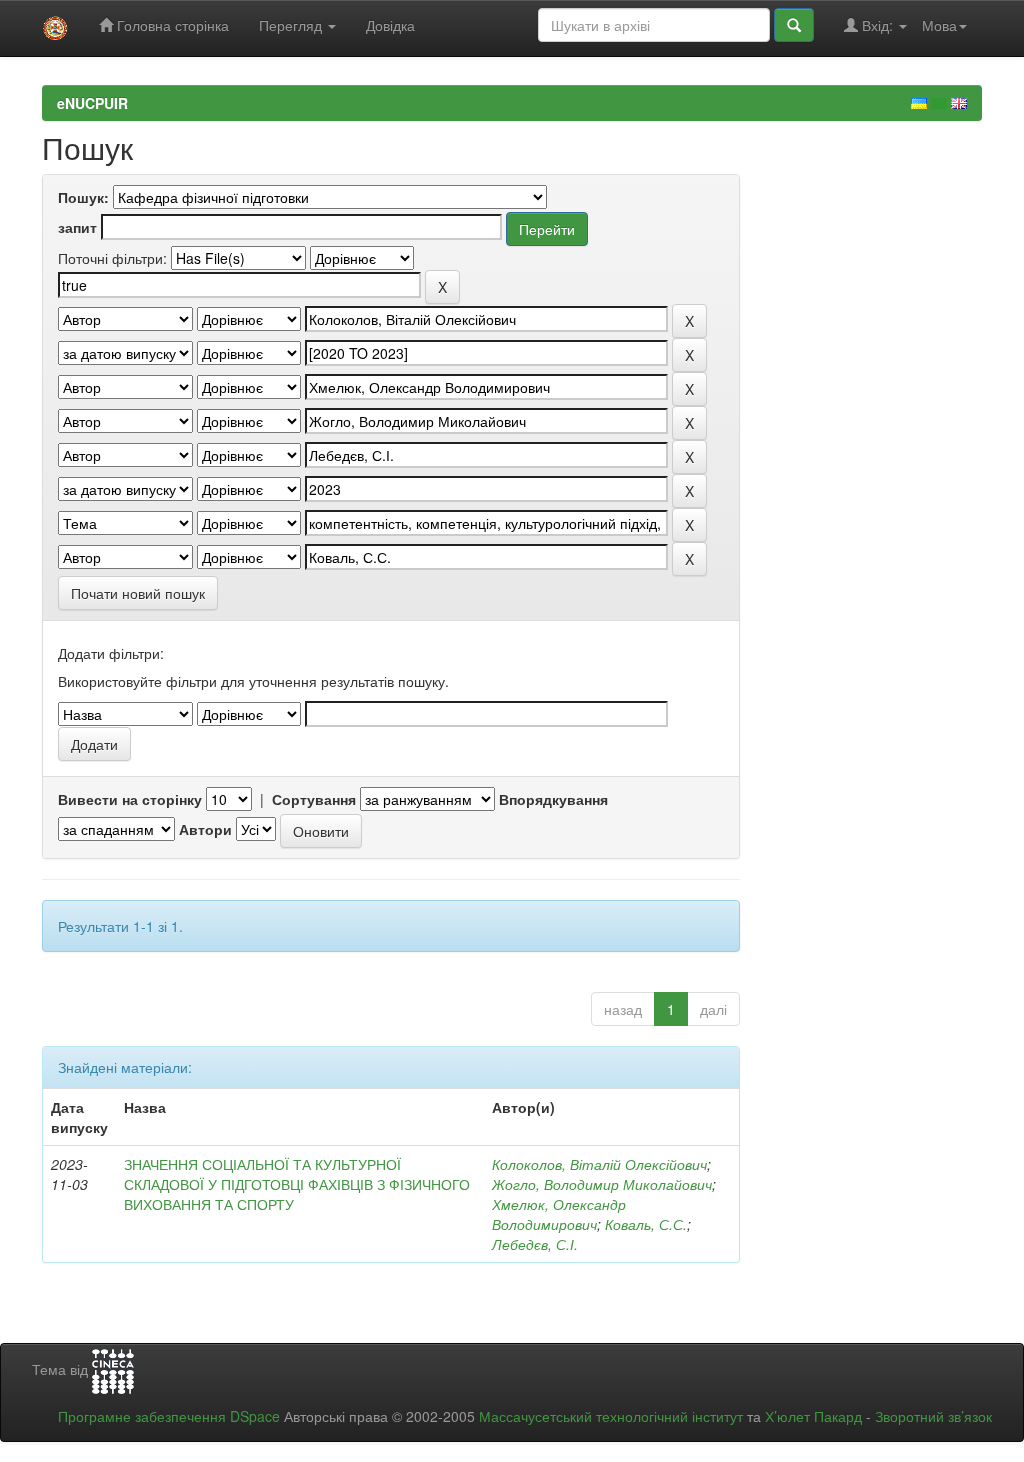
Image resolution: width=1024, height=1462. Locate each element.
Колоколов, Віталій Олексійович (599, 1164)
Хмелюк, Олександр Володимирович (559, 1214)
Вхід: (877, 25)
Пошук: (83, 197)
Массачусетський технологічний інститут (611, 1416)
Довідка (390, 25)
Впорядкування (553, 799)
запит (77, 227)
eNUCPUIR (92, 103)
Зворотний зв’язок (933, 1416)
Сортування (314, 799)
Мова (939, 25)
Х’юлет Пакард (813, 1416)
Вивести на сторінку (130, 799)
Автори (205, 829)
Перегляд (292, 25)
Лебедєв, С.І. (535, 1244)
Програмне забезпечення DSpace (169, 1416)
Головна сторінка (171, 25)
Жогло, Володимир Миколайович (602, 1184)
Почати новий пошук (138, 593)
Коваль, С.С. (646, 1224)
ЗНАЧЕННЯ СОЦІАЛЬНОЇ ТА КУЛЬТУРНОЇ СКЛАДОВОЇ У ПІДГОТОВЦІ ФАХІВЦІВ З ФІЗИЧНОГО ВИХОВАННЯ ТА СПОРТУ (297, 1184)
